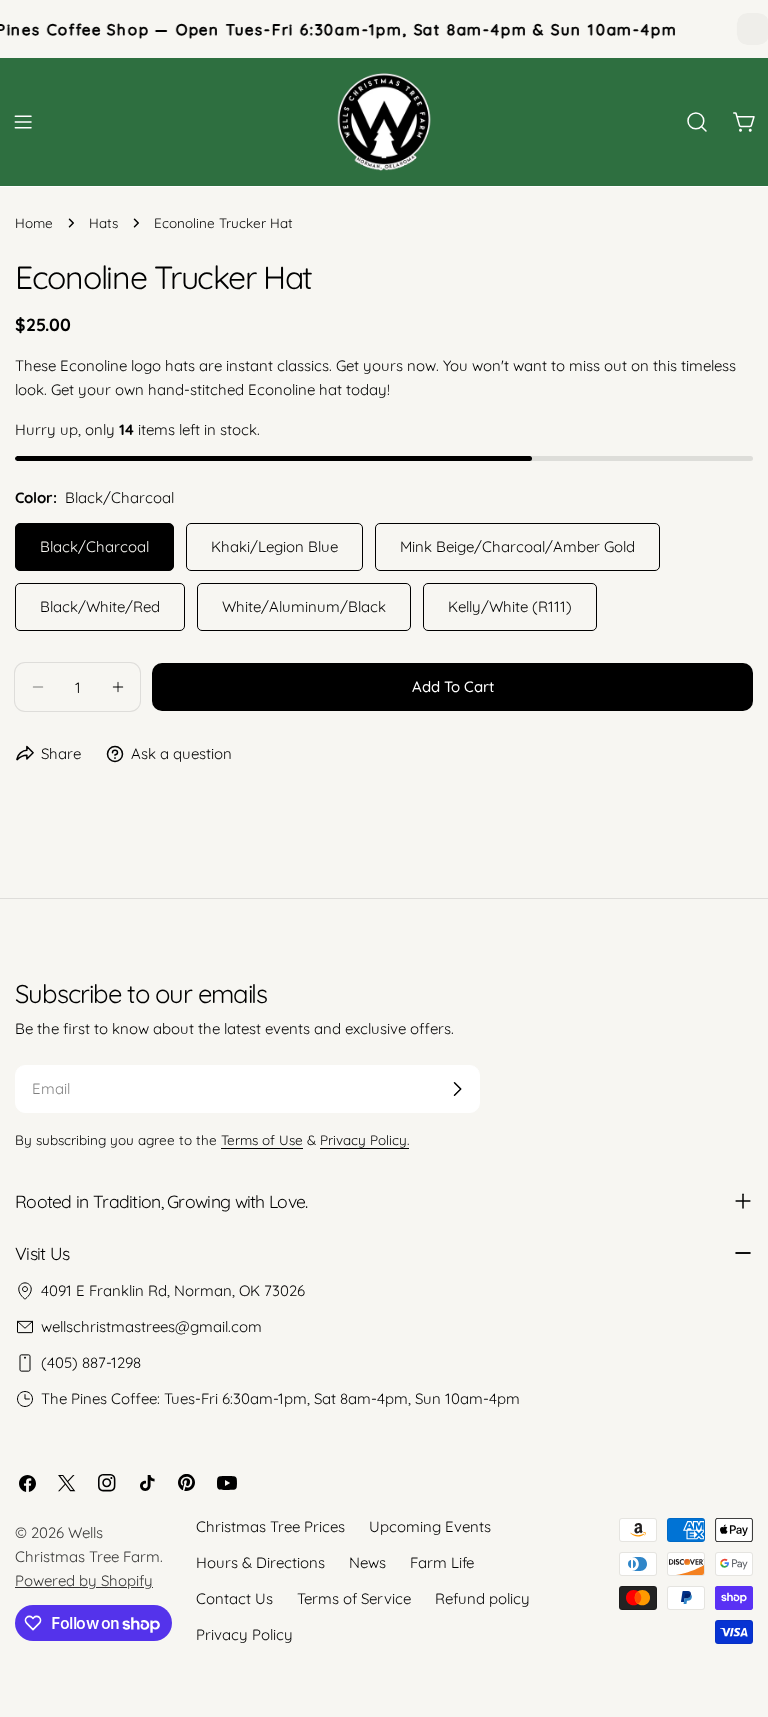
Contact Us (234, 1598)
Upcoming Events (430, 1526)
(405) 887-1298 (91, 1362)
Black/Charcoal (94, 546)
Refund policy (482, 1598)
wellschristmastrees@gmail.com (151, 1326)
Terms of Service (354, 1598)
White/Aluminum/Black (304, 606)
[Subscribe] (457, 1089)
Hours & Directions (260, 1562)
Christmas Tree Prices (270, 1526)
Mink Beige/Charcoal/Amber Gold (517, 546)
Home (34, 222)
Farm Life (442, 1562)
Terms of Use (262, 1139)
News (367, 1562)
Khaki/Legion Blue (274, 546)
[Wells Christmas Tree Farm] (746, 29)
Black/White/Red (100, 606)
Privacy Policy (244, 1634)
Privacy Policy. (364, 1139)
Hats (103, 222)
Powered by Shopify (84, 1580)
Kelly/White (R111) (510, 606)
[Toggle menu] (23, 122)
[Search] (697, 122)
